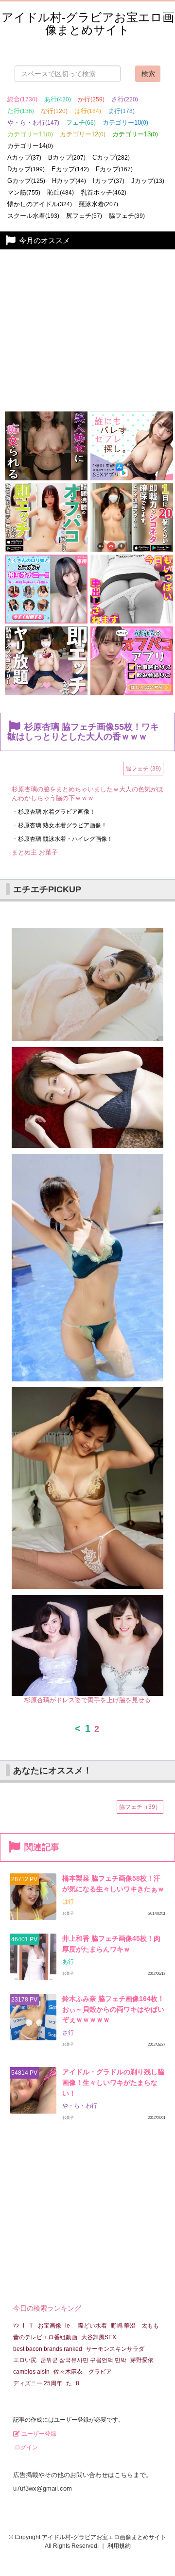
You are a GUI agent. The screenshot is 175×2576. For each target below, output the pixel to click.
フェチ (81, 123)
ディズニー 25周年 (38, 2383)
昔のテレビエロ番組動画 (45, 2337)
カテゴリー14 (30, 146)
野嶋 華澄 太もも (135, 2326)
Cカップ (111, 157)
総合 (22, 99)
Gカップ (26, 181)
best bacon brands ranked (48, 2349)
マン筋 (24, 192)
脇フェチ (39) (143, 769)
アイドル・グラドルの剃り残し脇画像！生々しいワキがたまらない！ (113, 2082)
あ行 (58, 99)
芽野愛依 (142, 2360)
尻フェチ (84, 216)
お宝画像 (50, 2326)
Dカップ (26, 169)
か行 (91, 99)
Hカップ (69, 181)
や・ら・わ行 (33, 123)
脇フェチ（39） (140, 1807)
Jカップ (148, 181)
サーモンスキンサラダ (115, 2349)
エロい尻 (25, 2360)
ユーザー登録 (38, 2434)
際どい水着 (92, 2326)
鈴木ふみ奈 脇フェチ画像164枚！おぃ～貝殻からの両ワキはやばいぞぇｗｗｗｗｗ (113, 2009)
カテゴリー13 (135, 134)
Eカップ (70, 169)
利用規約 (119, 2546)
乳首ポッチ (104, 192)
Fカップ (114, 169)
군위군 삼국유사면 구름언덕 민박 (83, 2360)
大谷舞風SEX (99, 2337)
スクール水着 (33, 216)
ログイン (26, 2447)
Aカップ (24, 157)
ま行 (121, 111)
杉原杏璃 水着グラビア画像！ (57, 812)
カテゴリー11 (30, 134)
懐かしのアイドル (40, 204)
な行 (54, 111)
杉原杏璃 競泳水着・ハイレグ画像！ (65, 839)
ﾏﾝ (16, 2326)
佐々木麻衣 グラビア (83, 2372)
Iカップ (109, 181)
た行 (21, 111)
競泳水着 (98, 204)
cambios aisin (31, 2372)
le (68, 2326)
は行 (88, 111)
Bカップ (67, 157)
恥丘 (61, 192)
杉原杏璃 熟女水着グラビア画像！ (62, 825)
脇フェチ (127, 216)
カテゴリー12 (83, 134)
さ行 (125, 99)
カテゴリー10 (125, 123)
